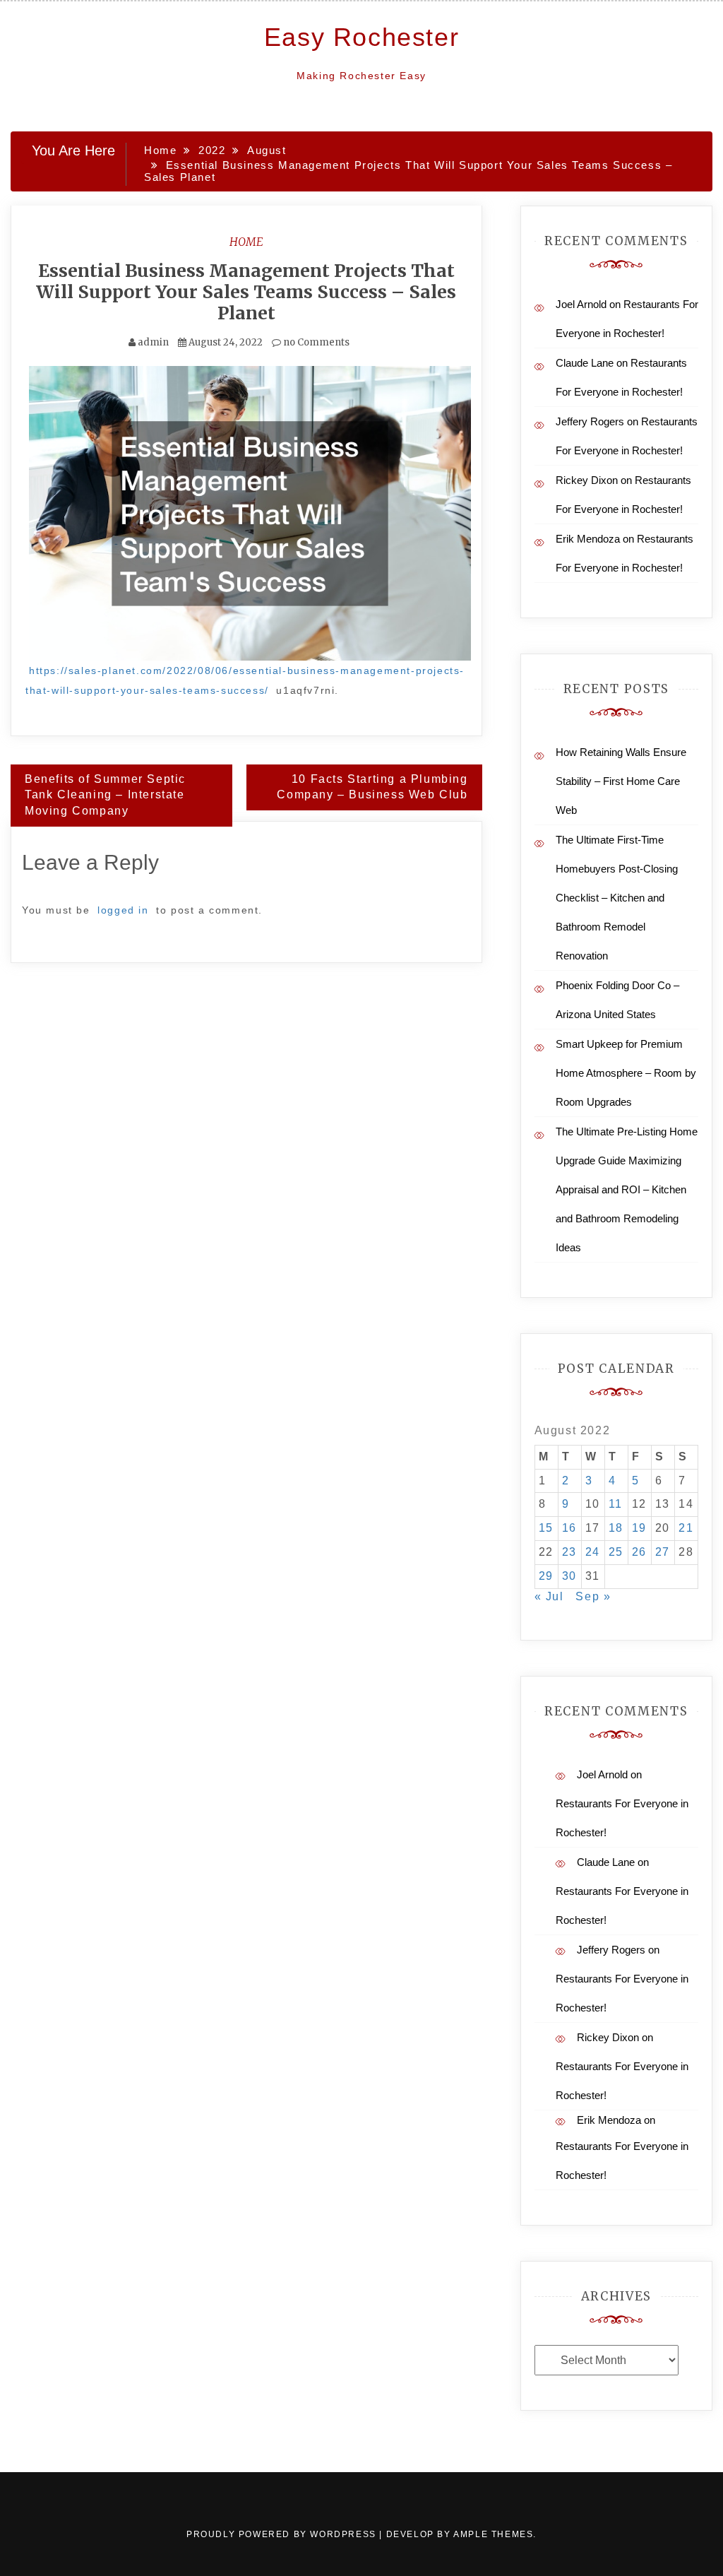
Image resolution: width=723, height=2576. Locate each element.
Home (246, 242)
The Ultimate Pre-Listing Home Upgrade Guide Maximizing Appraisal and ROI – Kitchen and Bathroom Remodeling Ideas (627, 1189)
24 (593, 1552)
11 (616, 1504)
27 (663, 1552)
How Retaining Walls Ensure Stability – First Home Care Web (621, 781)
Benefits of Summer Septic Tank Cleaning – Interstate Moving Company (105, 795)
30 (569, 1576)
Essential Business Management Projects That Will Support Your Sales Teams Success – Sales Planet (246, 292)
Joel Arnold (581, 304)
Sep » (593, 1596)
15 (546, 1528)
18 (616, 1528)
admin (153, 342)
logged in (123, 910)
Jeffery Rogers (590, 421)
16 (569, 1528)
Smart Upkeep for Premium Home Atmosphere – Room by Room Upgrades (626, 1073)
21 (686, 1528)
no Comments (315, 342)
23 (569, 1552)
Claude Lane (585, 363)
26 (639, 1552)
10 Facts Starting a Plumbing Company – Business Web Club (372, 787)
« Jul (549, 1596)
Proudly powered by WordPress (283, 2534)
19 (639, 1528)
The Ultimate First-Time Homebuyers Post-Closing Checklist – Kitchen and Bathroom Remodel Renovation (617, 898)
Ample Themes (493, 2534)
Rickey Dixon (587, 480)
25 (616, 1552)
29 (546, 1576)
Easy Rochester (361, 37)
